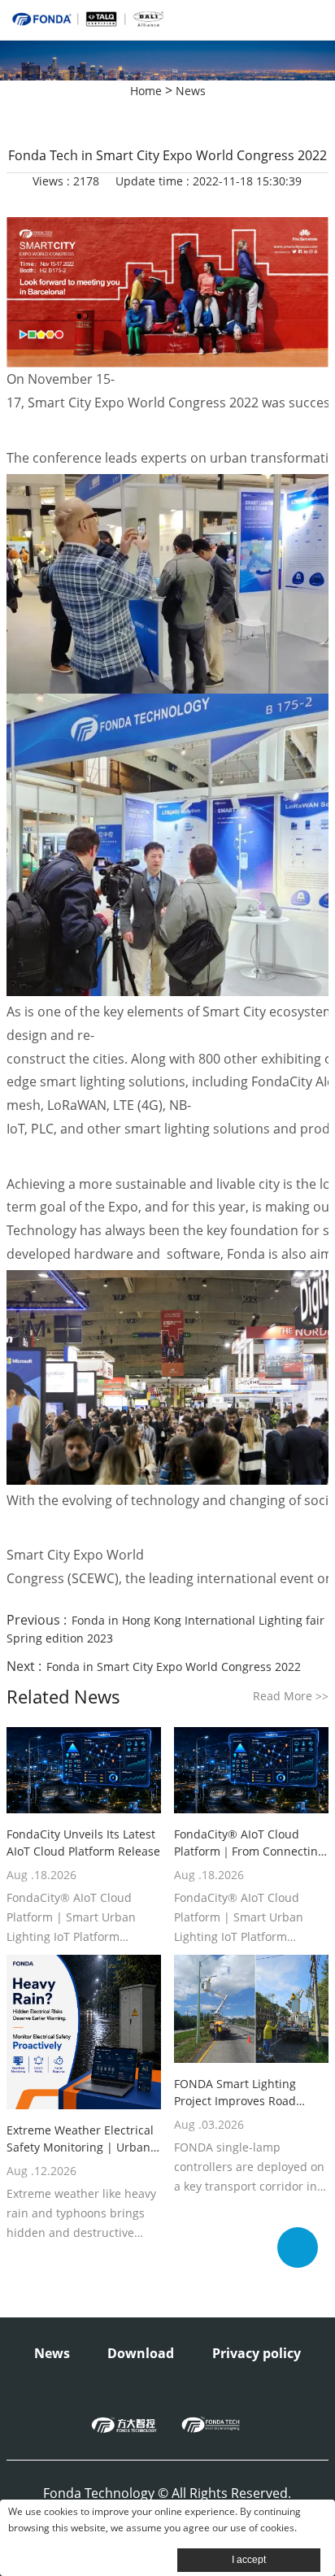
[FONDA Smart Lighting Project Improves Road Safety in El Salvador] (251, 2009)
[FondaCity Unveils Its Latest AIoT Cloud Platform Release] (84, 1771)
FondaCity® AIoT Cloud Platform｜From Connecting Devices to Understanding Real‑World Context (249, 1843)
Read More (291, 1696)
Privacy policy (257, 2353)
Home (146, 91)
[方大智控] (124, 2425)
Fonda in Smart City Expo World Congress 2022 (174, 1667)
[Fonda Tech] (211, 2425)
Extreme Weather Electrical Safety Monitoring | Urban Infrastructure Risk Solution (81, 2139)
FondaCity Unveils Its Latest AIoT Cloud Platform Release (83, 1843)
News (191, 91)
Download (141, 2353)
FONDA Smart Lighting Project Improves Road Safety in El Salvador (235, 2093)
